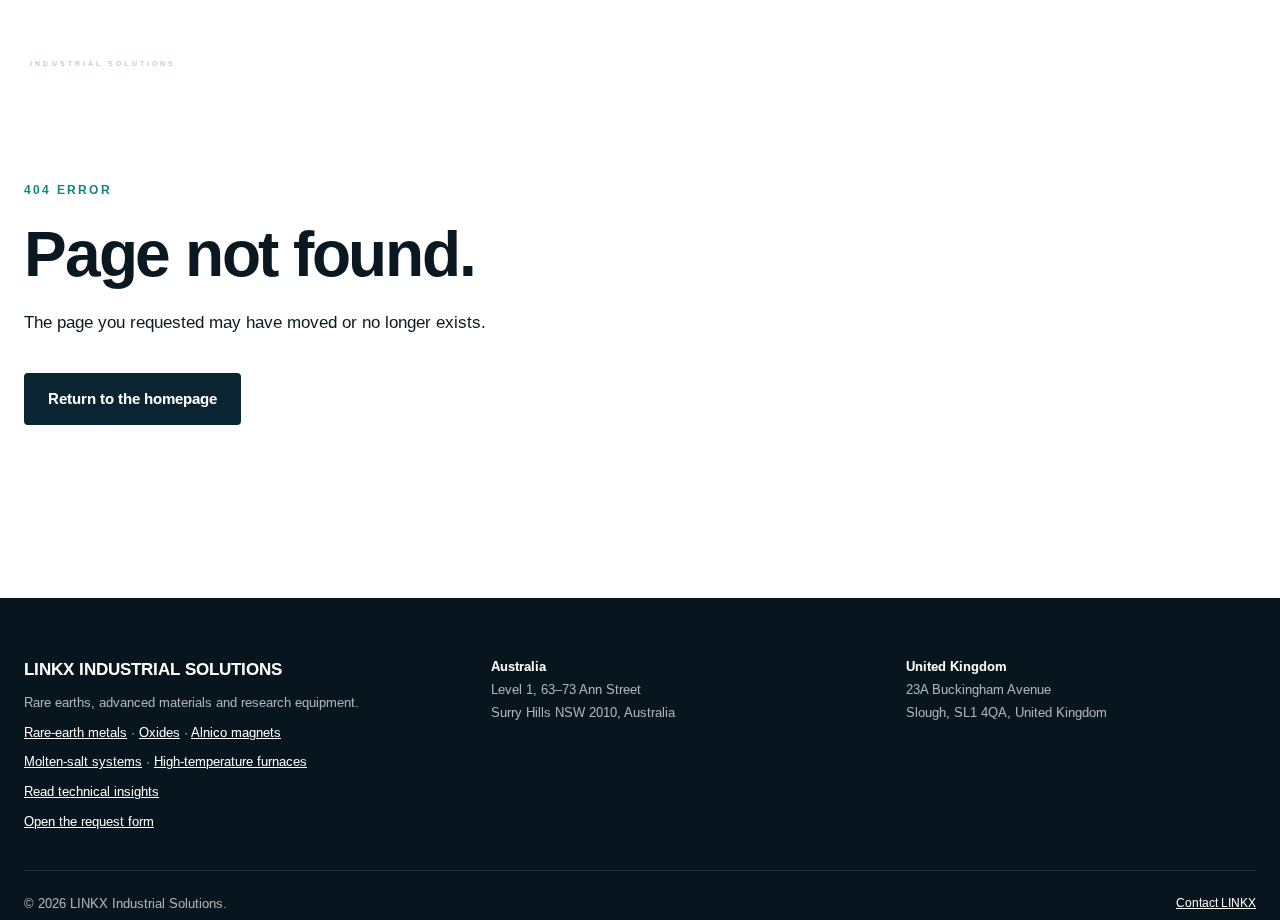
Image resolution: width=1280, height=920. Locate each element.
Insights (992, 41)
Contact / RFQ (1191, 41)
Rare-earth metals (75, 732)
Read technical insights (91, 791)
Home (592, 41)
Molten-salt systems (83, 761)
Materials (664, 41)
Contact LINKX (1216, 903)
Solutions (911, 41)
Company (1073, 41)
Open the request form (89, 821)
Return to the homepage (132, 399)
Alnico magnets (236, 732)
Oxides (159, 732)
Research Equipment (786, 41)
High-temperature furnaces (230, 761)
